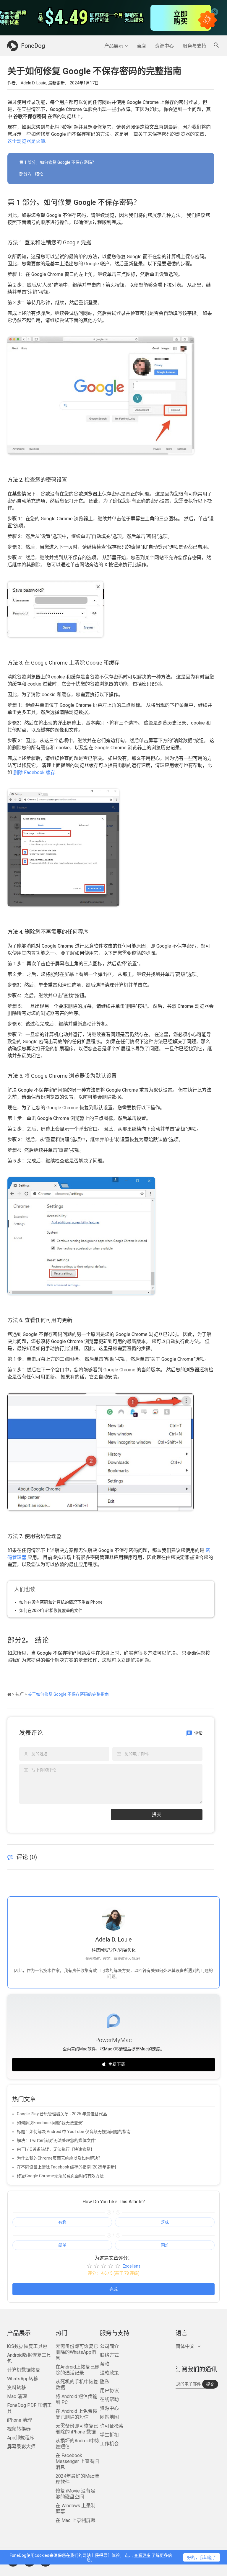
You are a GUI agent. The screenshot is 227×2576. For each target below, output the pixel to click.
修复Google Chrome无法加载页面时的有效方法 (60, 2176)
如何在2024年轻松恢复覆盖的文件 (51, 1610)
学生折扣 (109, 2435)
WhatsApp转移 (23, 2379)
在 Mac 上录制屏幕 (76, 2520)
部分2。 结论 (31, 174)
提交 (157, 1814)
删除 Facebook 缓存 (34, 772)
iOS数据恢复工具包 (27, 2346)
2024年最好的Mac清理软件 (77, 2479)
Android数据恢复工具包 (29, 2358)
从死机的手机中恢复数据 (77, 2385)
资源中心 (164, 46)
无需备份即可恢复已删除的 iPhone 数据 (77, 2429)
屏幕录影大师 (21, 2447)
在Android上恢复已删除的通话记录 (78, 2370)
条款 (105, 2364)
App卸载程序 (21, 2438)
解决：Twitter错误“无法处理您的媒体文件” (57, 2140)
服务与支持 (194, 46)
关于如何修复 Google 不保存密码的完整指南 (68, 1694)
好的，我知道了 (202, 2557)
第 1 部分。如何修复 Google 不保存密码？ (58, 162)
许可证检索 (112, 2426)
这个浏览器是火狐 (26, 141)
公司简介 (109, 2346)
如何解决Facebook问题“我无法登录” (50, 2123)
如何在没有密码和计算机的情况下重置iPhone (61, 1602)
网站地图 (109, 2417)
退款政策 (109, 2373)
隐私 (105, 2382)
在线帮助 (109, 2399)
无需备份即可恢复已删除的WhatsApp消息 (77, 2352)
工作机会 (109, 2444)
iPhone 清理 (20, 2420)
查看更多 (142, 2555)
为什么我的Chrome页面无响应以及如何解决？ (60, 2158)
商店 (141, 46)
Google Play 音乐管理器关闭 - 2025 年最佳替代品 (62, 2114)
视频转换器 (19, 2429)
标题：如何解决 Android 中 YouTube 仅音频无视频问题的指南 (74, 2132)
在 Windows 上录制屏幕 (76, 2509)
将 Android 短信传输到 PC (76, 2399)
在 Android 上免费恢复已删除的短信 (76, 2414)
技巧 (20, 1694)
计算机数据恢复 (24, 2370)
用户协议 (109, 2391)
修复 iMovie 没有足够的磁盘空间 (75, 2494)
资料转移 (17, 2388)
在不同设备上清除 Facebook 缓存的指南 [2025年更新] (66, 2167)
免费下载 (117, 2064)
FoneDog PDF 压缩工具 (29, 2408)
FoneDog (33, 46)
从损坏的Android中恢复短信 (78, 2444)
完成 (113, 2289)
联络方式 (109, 2355)
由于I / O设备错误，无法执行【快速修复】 (56, 2149)
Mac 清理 (17, 2396)
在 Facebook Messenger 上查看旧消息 (77, 2461)
